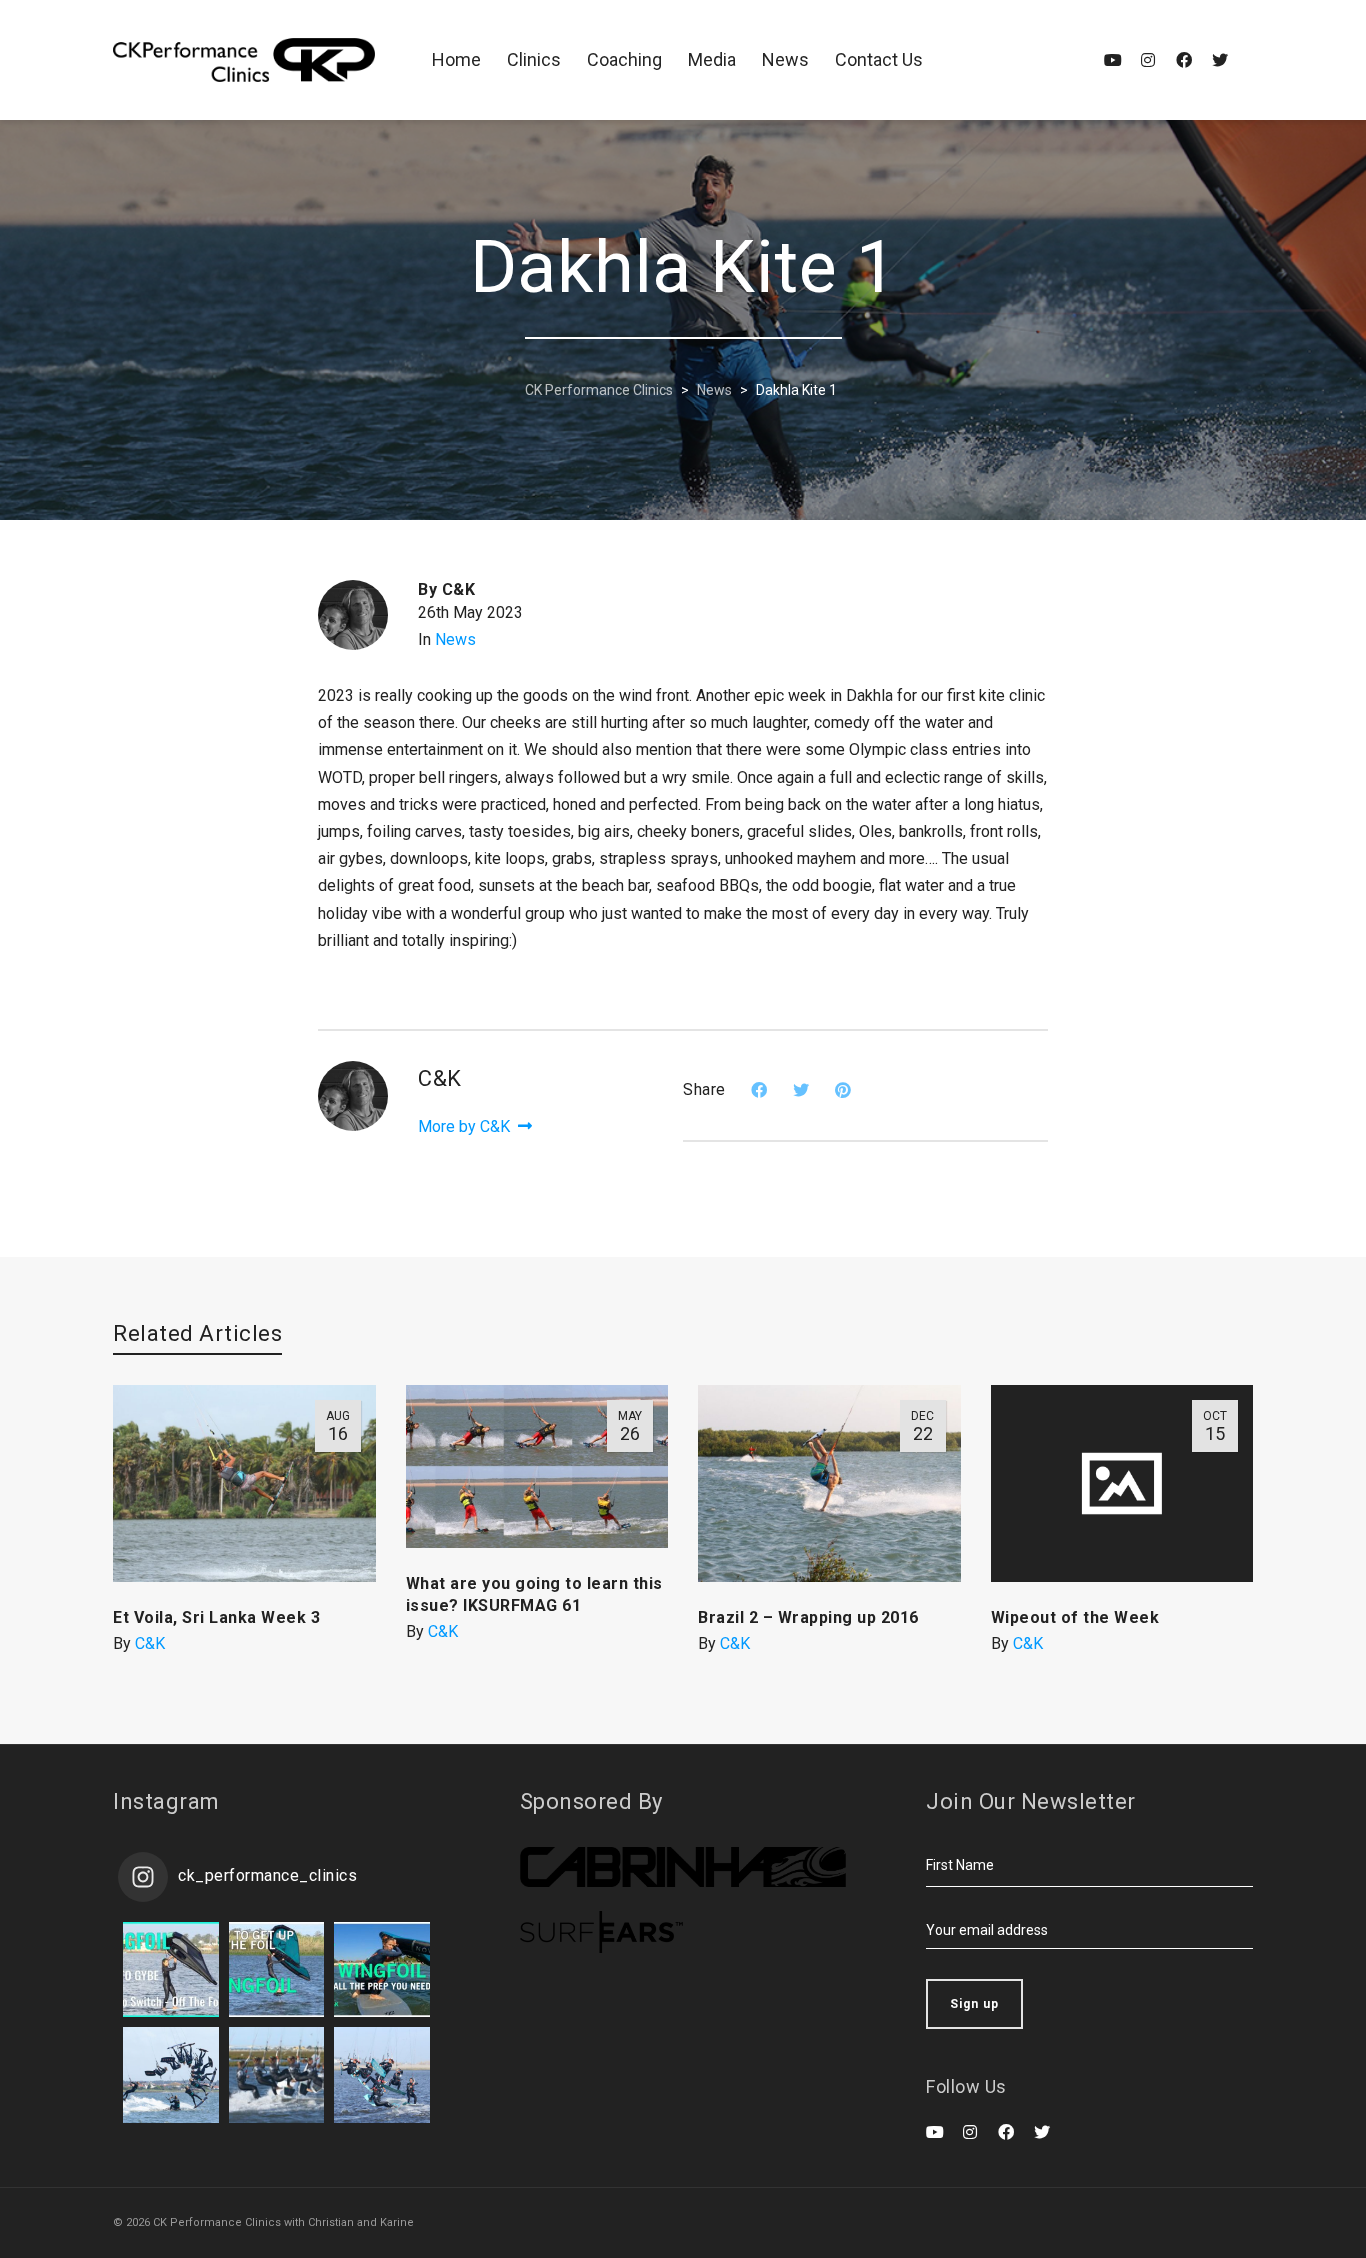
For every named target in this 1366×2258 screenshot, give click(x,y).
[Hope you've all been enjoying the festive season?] (277, 1970)
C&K (150, 1643)
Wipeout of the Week (1075, 1617)
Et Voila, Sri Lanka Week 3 (216, 1617)
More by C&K (466, 1126)
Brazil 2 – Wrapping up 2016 (808, 1617)
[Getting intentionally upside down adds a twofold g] (171, 2075)
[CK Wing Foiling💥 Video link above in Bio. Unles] (382, 1970)
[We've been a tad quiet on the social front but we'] (171, 1970)
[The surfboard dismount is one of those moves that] (277, 2075)
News (455, 639)
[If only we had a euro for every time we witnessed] (382, 2075)
